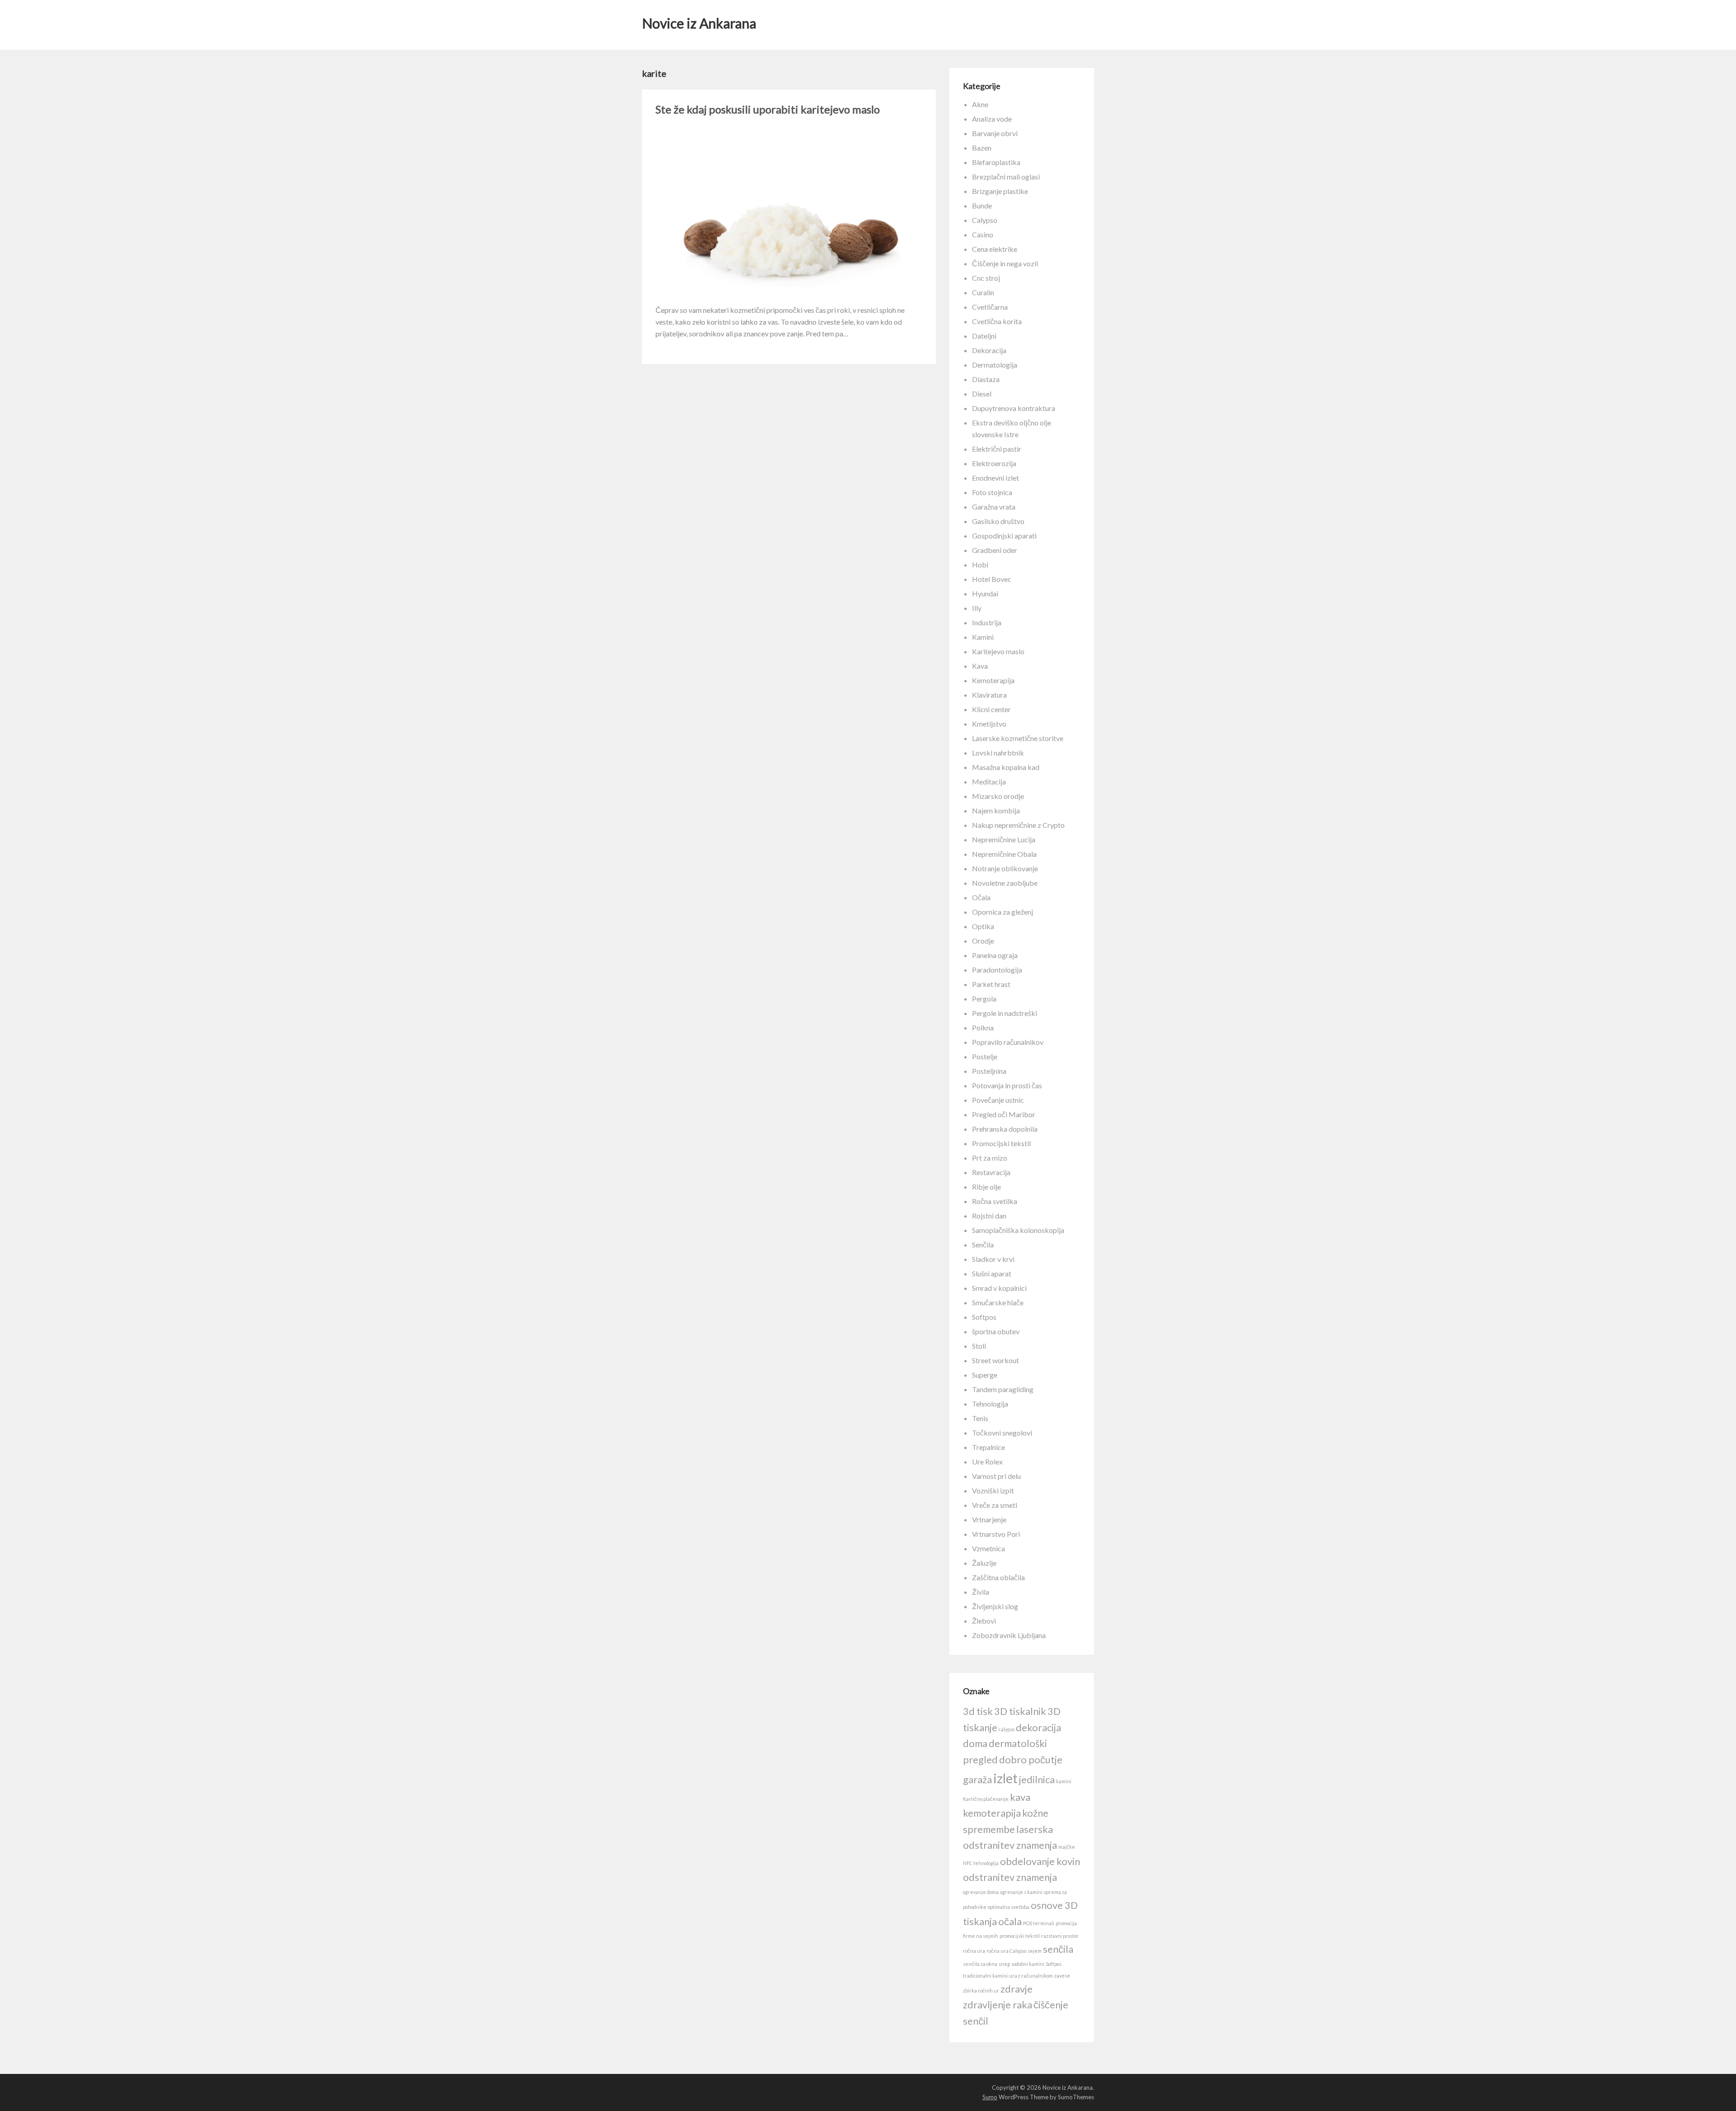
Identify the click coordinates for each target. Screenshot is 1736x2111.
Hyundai (985, 593)
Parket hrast (991, 984)
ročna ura (974, 1951)
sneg (1004, 1964)
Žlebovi (984, 1621)
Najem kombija (996, 810)
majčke (1067, 1847)
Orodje (983, 941)
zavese (1062, 1976)
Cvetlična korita (997, 321)
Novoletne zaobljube (1005, 883)
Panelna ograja (995, 955)
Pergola (984, 999)
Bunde (982, 205)
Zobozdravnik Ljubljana (1009, 1635)
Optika (983, 926)
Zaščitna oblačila (998, 1577)
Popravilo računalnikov (1008, 1042)
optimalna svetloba (1009, 1907)
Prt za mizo (990, 1158)
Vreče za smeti (995, 1505)
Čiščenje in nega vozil (1005, 263)
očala (1010, 1921)
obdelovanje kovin (1040, 1861)
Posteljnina (989, 1071)
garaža (977, 1779)
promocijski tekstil (1020, 1936)
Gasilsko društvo (998, 521)
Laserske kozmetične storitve (1018, 738)
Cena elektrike (995, 249)
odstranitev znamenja (1010, 1877)
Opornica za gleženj (1002, 912)
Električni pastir (997, 449)
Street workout (995, 1360)
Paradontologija (997, 970)
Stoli (979, 1346)
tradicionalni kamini (985, 1976)
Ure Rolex (987, 1462)
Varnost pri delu (996, 1476)
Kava (980, 666)
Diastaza (986, 379)
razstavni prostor (1060, 1936)
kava (1020, 1797)
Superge (985, 1375)
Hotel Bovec (992, 579)
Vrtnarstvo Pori (996, 1534)
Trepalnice (988, 1447)
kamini (1064, 1781)
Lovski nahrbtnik (998, 753)
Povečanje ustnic (998, 1100)
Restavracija (991, 1172)
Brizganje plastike (1000, 191)
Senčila (983, 1244)
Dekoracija (989, 350)
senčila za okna (980, 1964)
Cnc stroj (986, 278)
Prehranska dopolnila (1005, 1129)
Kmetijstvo (989, 724)
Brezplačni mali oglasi (1006, 177)
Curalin (983, 292)
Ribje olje (986, 1187)
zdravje (1017, 1989)
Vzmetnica (988, 1548)
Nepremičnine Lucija (1004, 839)
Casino (983, 234)
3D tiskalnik (1020, 1711)
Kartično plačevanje (986, 1799)
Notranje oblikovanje (1005, 868)
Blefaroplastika (996, 162)
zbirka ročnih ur (981, 1991)
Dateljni (984, 336)
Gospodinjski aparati (1004, 536)
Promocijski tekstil (1001, 1143)
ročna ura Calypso (1006, 1951)
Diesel (982, 394)
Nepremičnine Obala (1004, 854)
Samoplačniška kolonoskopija (1018, 1230)
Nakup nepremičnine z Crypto (1018, 825)
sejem (1035, 1951)
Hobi (980, 564)
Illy (977, 608)
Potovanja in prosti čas (1007, 1085)
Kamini (983, 637)
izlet (1005, 1778)
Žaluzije (984, 1563)
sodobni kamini (1028, 1964)
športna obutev (996, 1331)
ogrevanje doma (981, 1892)
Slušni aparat (992, 1273)
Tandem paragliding (1003, 1389)
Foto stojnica (992, 492)
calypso (1007, 1729)
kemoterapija (992, 1813)
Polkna (983, 1027)
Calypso (985, 220)
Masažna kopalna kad (1006, 767)
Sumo (990, 2097)
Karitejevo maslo (998, 651)
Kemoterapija (993, 680)
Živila (981, 1592)
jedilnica (1037, 1779)
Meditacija (989, 782)
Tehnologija (990, 1404)
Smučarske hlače (998, 1302)
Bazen (982, 148)
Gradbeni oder (995, 550)
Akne (980, 104)
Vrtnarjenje (989, 1519)
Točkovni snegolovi (1002, 1433)
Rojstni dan (989, 1216)
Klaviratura (989, 695)
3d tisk (978, 1711)
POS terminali (1039, 1923)
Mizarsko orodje (998, 796)
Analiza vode (992, 119)
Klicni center (991, 709)
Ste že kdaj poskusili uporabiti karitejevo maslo (768, 109)
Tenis (980, 1418)
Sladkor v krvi (993, 1259)
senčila (1058, 1949)
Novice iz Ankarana (699, 23)
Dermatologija (995, 365)
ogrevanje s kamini (1021, 1892)
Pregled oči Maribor (1004, 1114)
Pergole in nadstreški (1005, 1013)
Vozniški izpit (993, 1490)
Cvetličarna (990, 307)
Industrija (987, 622)
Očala (981, 897)
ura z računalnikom (1031, 1976)
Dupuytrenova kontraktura (1014, 408)
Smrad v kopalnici (999, 1288)
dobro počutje (1031, 1759)
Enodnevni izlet (995, 478)
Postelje (985, 1056)
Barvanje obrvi (995, 133)
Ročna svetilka (995, 1201)
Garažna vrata (994, 507)
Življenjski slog (995, 1606)
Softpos (984, 1317)
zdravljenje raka (998, 2005)
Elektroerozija (994, 463)
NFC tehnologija (981, 1863)
